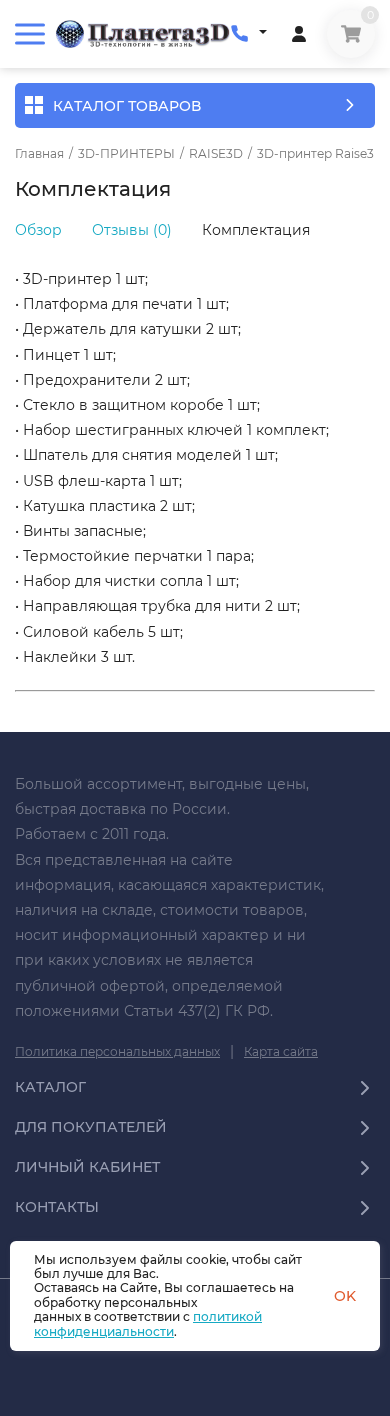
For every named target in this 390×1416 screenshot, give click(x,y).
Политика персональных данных (117, 1051)
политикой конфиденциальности (148, 1323)
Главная (39, 154)
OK (345, 1296)
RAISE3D (216, 154)
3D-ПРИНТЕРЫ (126, 154)
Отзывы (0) (132, 230)
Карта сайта (281, 1051)
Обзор (38, 230)
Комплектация (256, 230)
